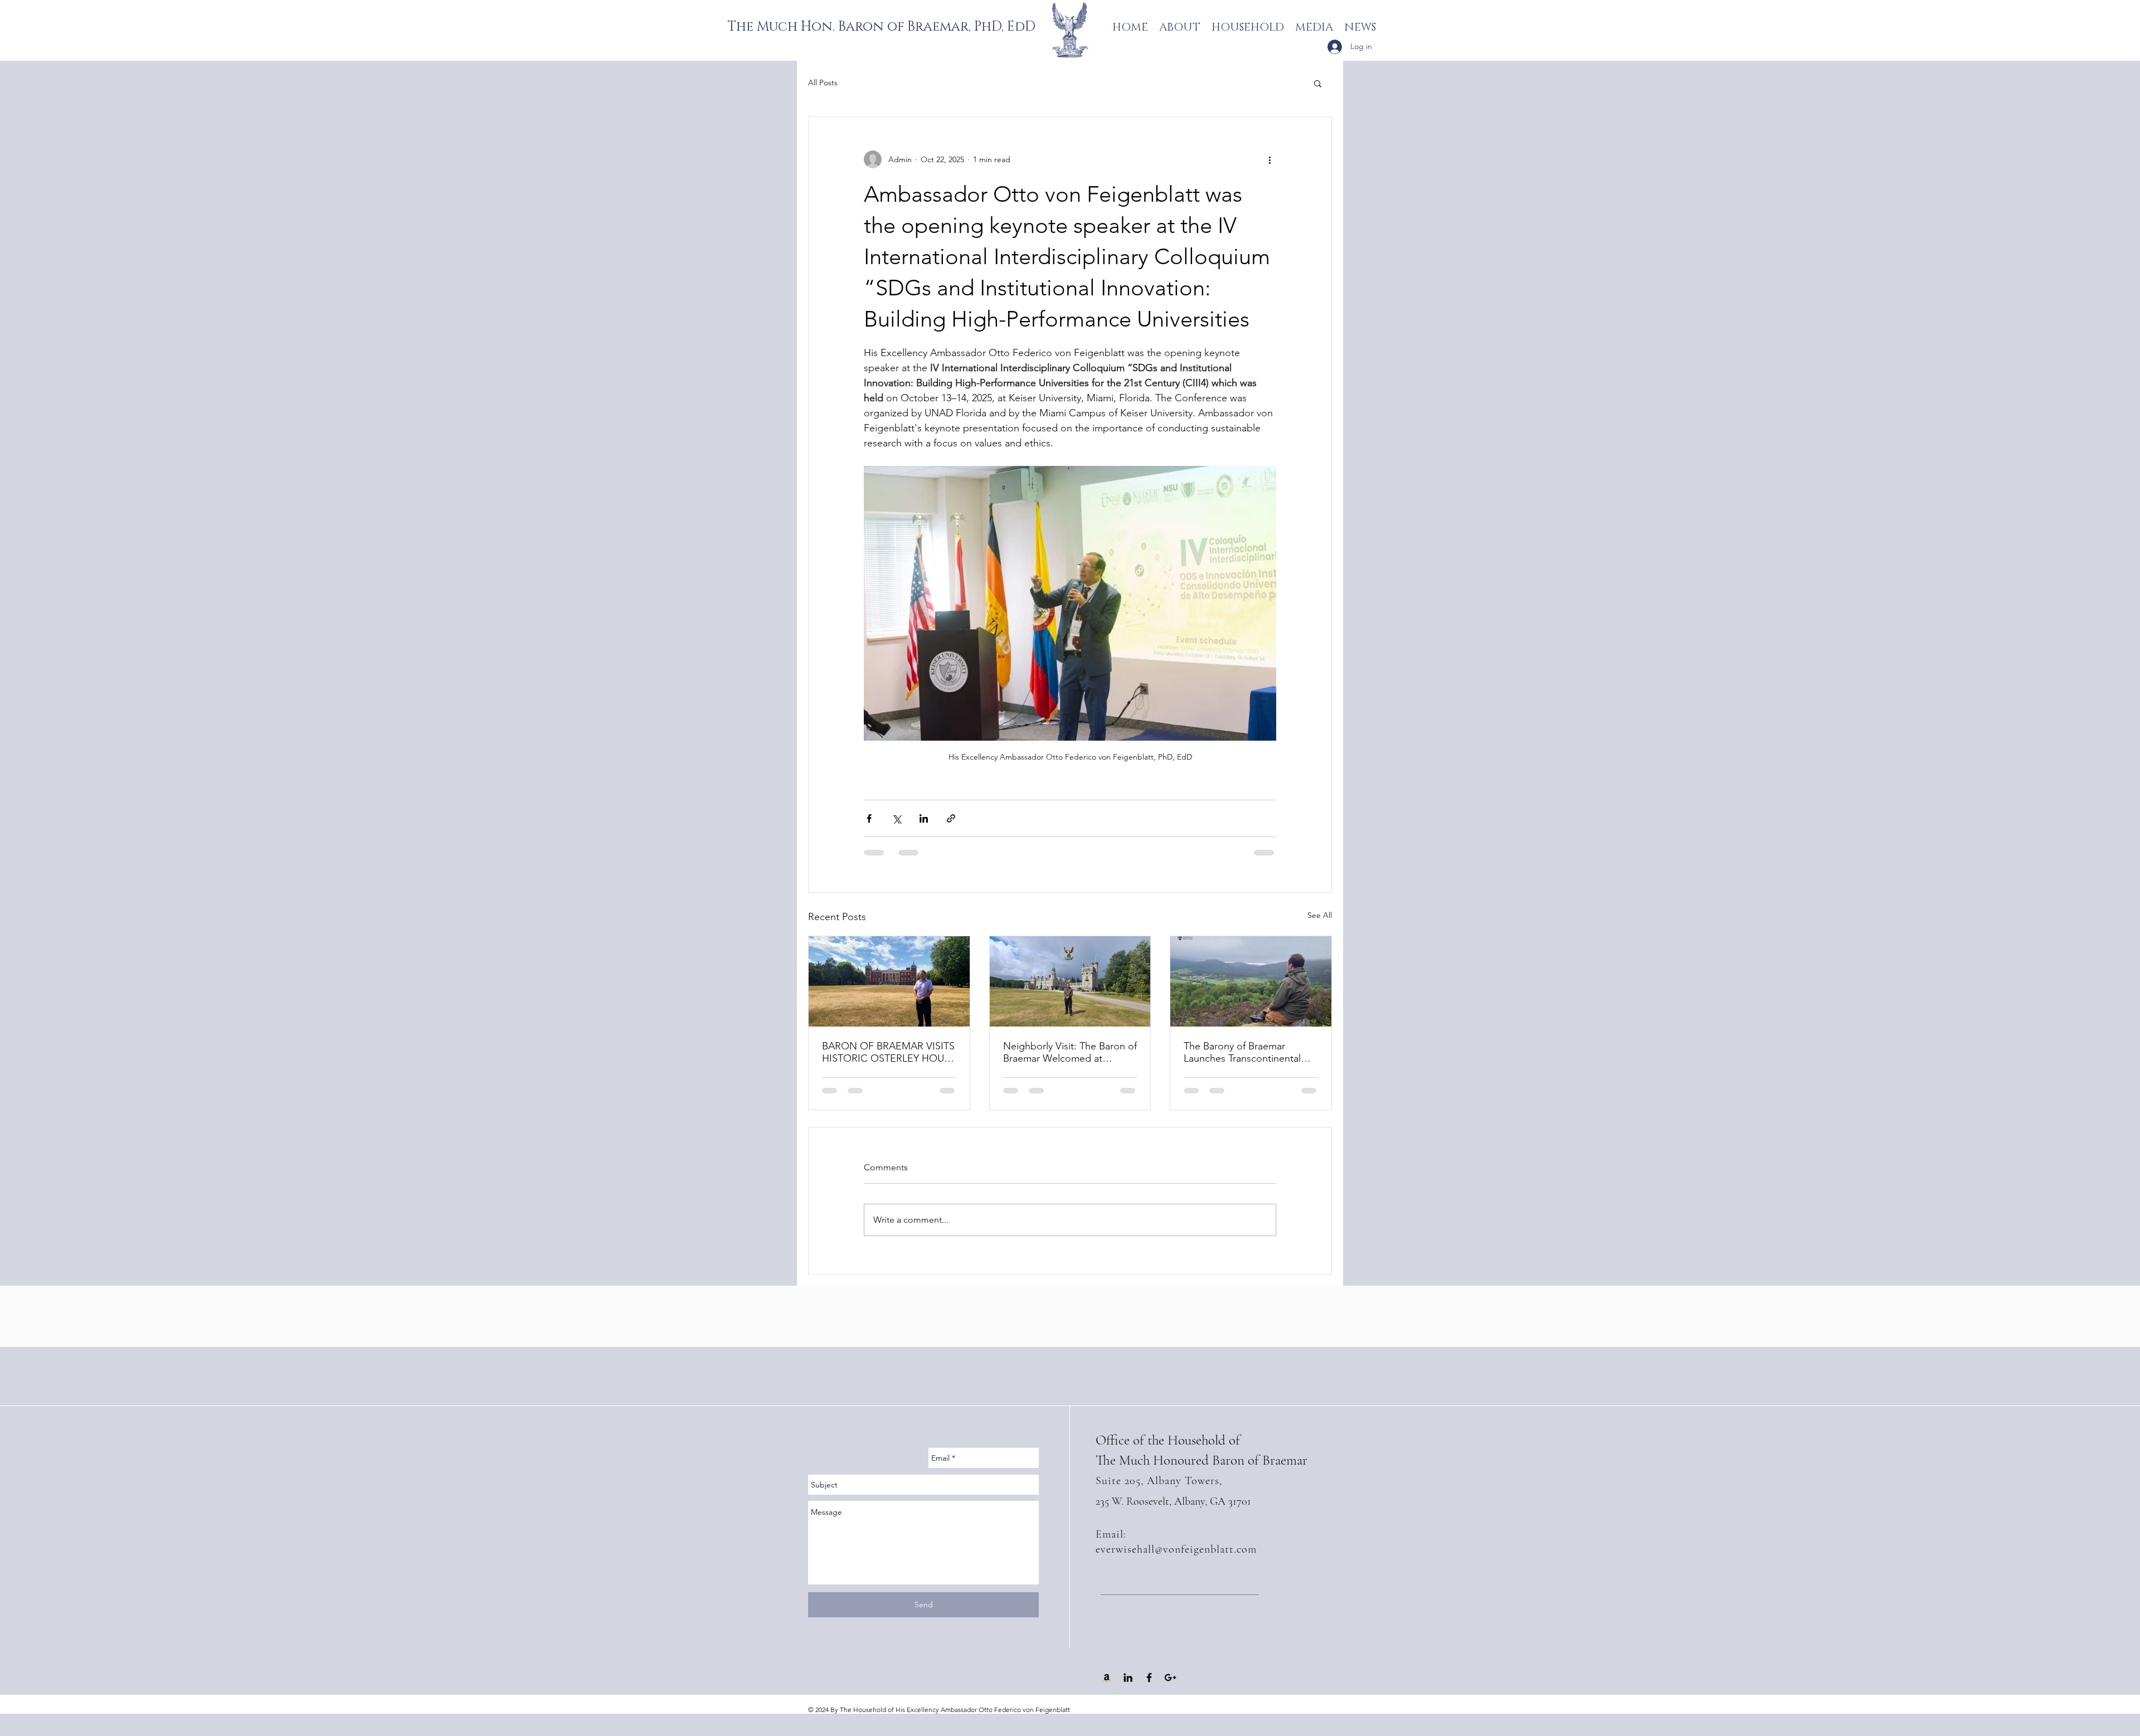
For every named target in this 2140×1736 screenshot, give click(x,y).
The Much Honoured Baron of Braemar (1202, 1471)
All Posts (823, 82)
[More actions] (1270, 159)
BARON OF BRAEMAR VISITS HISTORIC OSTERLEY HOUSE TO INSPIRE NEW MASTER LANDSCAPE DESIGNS (889, 1052)
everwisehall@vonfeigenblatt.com (1176, 1560)
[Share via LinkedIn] (924, 818)
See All (1320, 915)
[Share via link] (951, 818)
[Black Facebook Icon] (1149, 1689)
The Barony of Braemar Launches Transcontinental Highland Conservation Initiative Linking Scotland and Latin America (1250, 1052)
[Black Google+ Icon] (1170, 1689)
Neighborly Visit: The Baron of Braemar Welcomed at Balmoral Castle (1070, 1052)
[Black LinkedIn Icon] (1128, 1689)
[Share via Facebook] (869, 818)
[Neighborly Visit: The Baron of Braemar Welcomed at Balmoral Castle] (1070, 981)
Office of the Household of (1168, 1451)
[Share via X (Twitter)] (896, 818)
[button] (1318, 83)
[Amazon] (1107, 1689)
